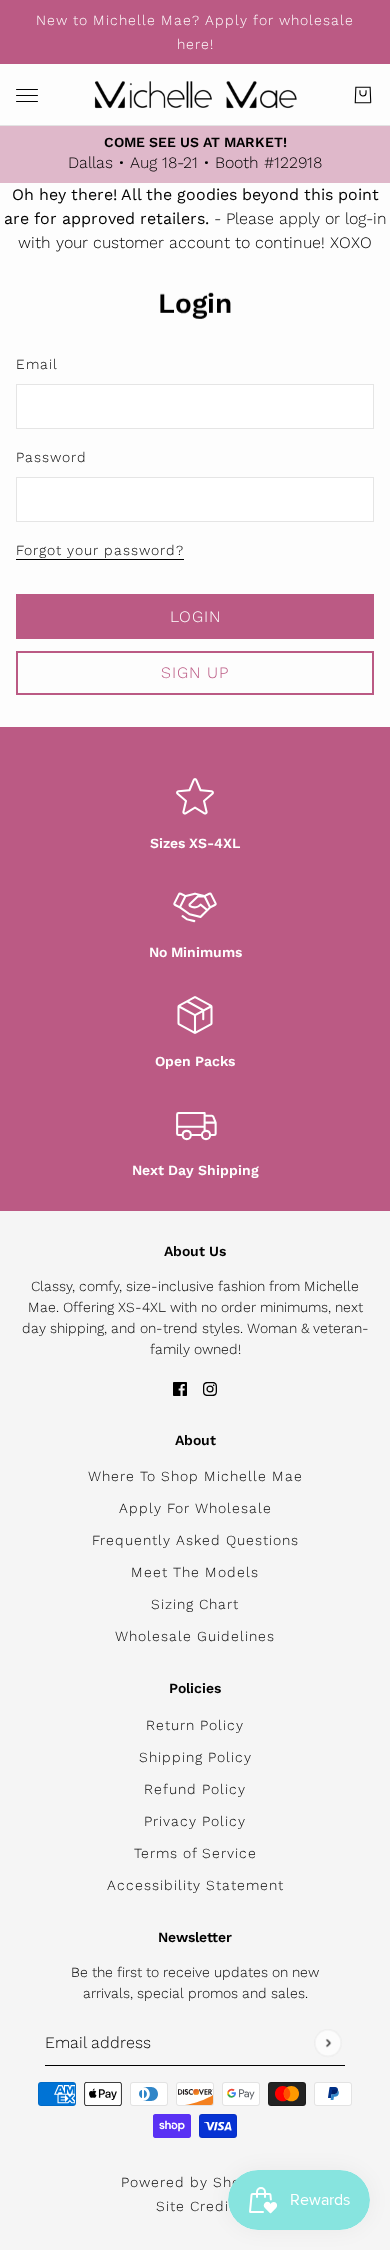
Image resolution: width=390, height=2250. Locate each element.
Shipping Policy (195, 1757)
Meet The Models (195, 1572)
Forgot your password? (100, 550)
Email (37, 364)
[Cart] (363, 95)
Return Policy (195, 1725)
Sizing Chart (195, 1604)
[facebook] (180, 1388)
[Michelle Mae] (195, 95)
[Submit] (327, 2042)
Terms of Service (195, 1853)
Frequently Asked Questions (195, 1540)
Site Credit (195, 2206)
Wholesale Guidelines (195, 1636)
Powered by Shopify (195, 2182)
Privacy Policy (195, 1821)
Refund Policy (195, 1789)
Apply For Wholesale (195, 1508)
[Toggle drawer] (27, 95)
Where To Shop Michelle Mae (195, 1476)
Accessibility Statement (195, 1885)
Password (51, 457)
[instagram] (210, 1388)
